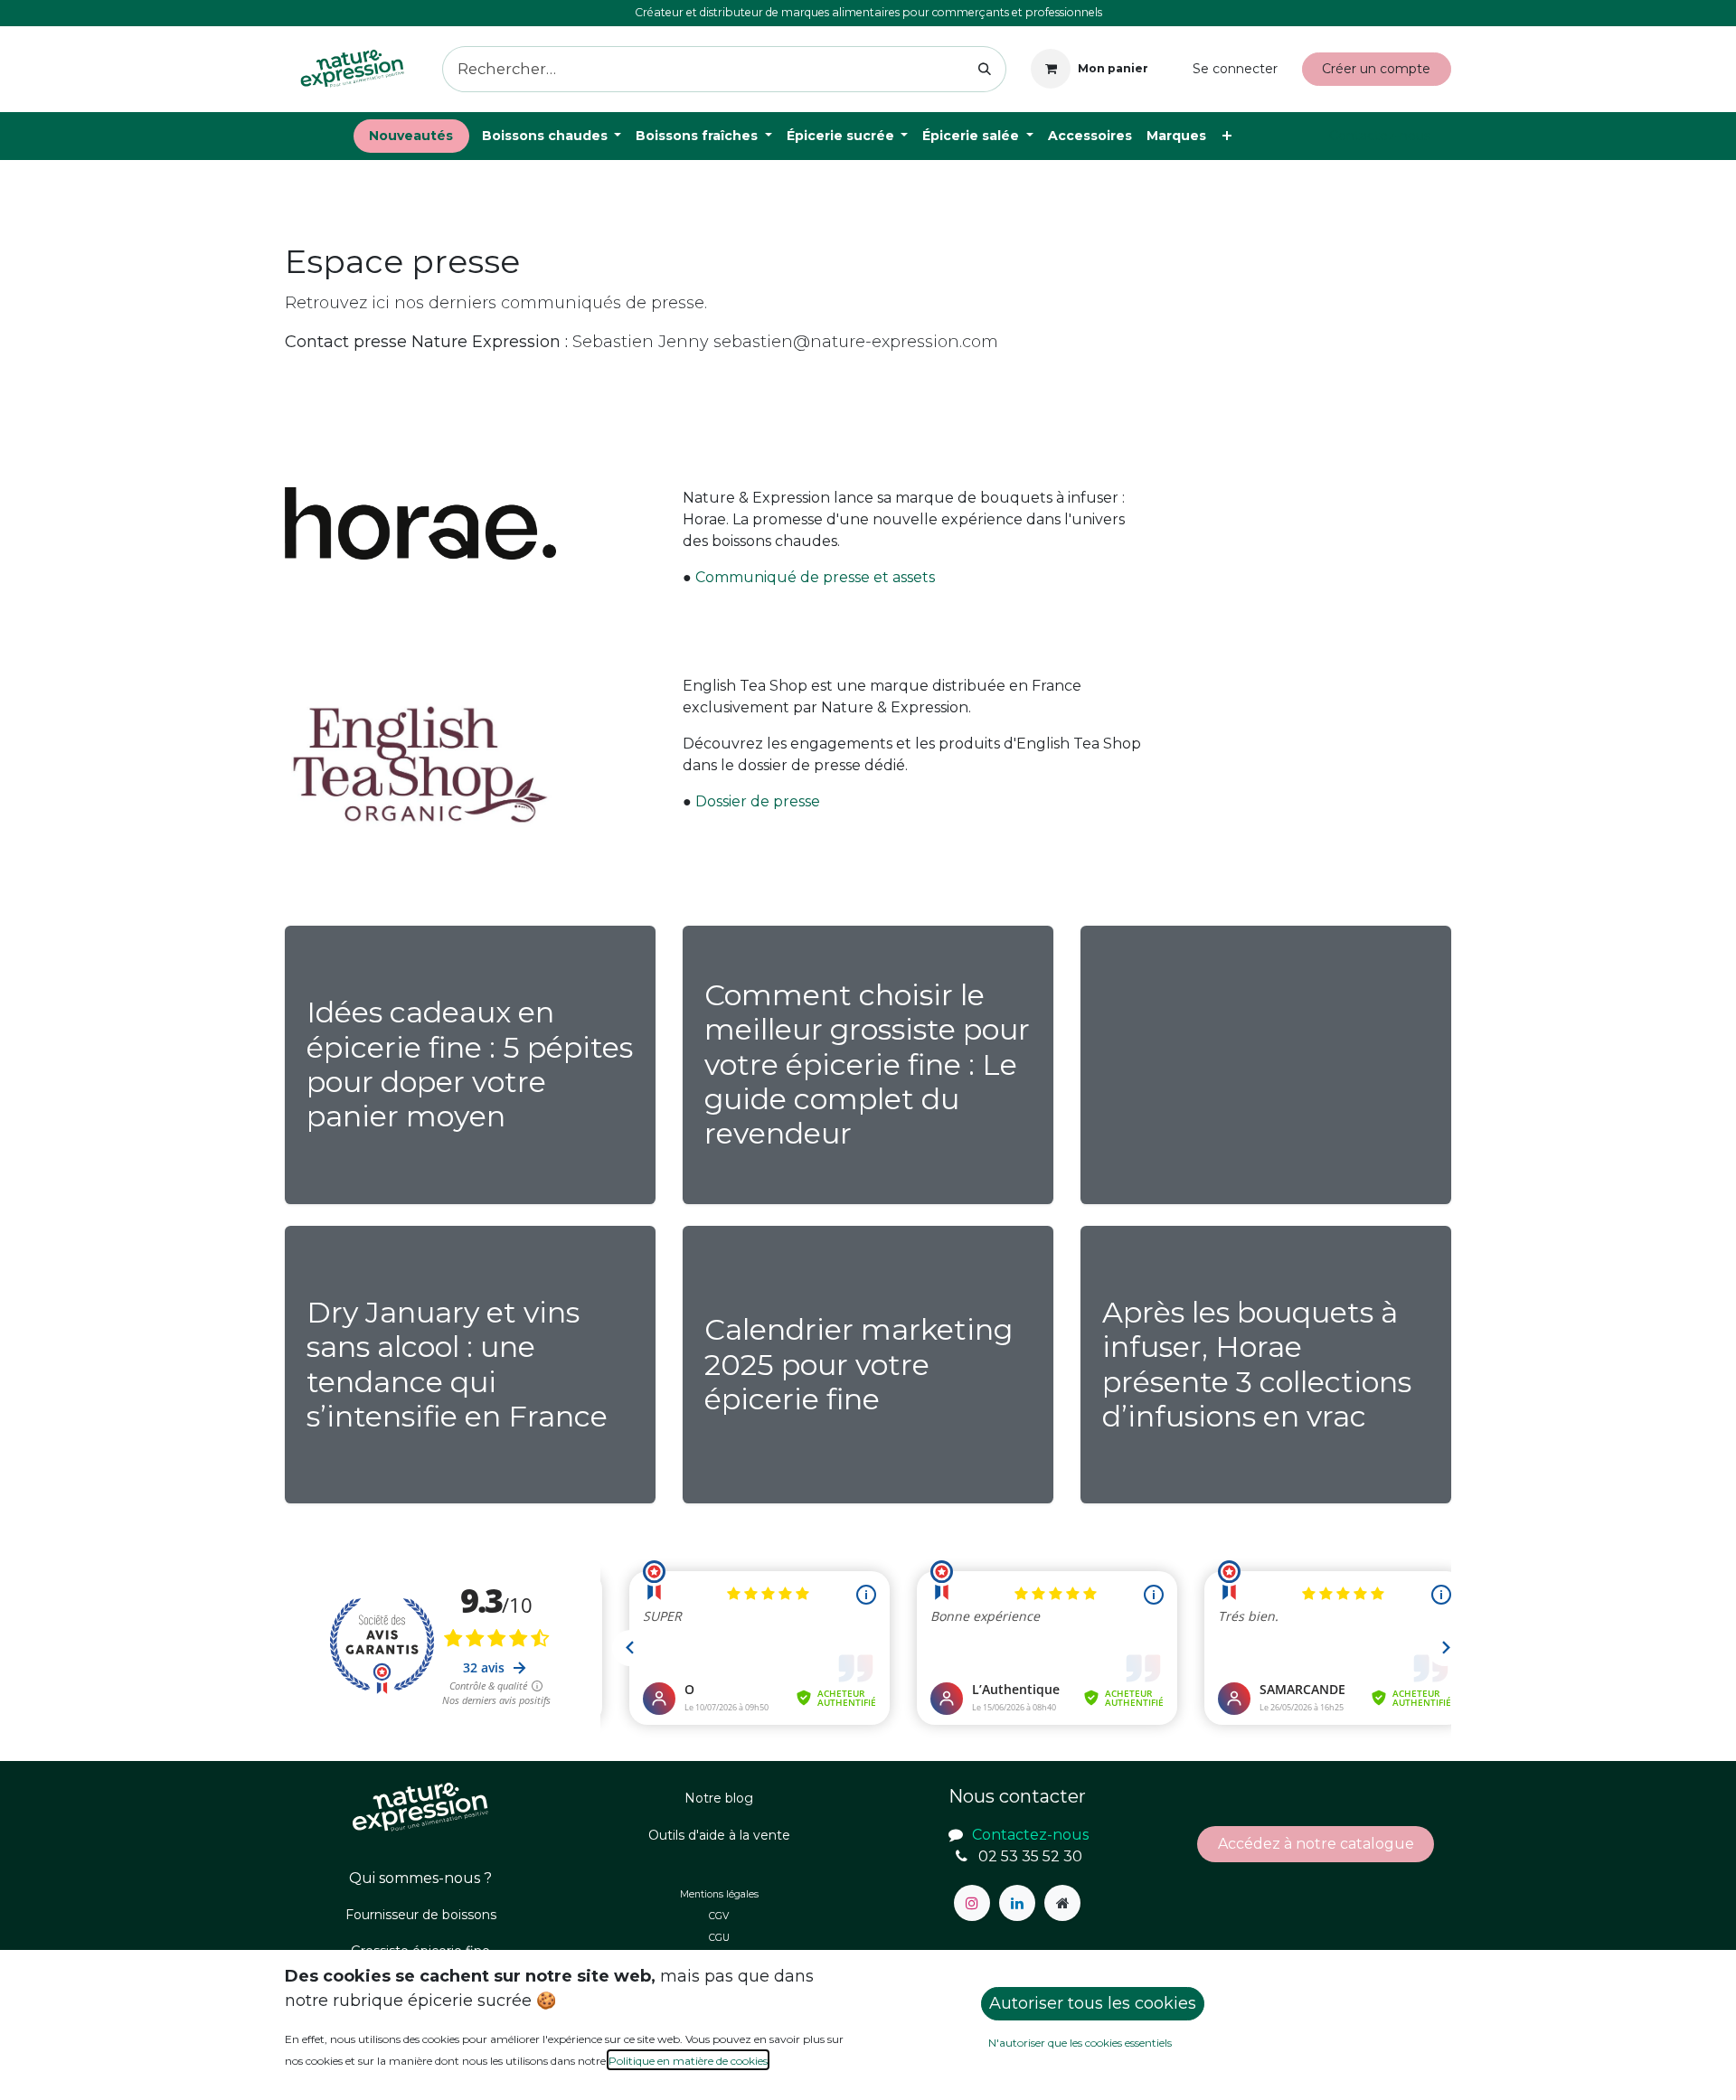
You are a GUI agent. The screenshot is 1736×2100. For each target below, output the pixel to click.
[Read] (1266, 1065)
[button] (1093, 2004)
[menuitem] (411, 136)
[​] (972, 1903)
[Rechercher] (985, 69)
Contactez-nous (1380, 136)
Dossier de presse (758, 801)
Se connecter (1235, 69)
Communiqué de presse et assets (815, 577)
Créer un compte (1376, 69)
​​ (1316, 1844)
